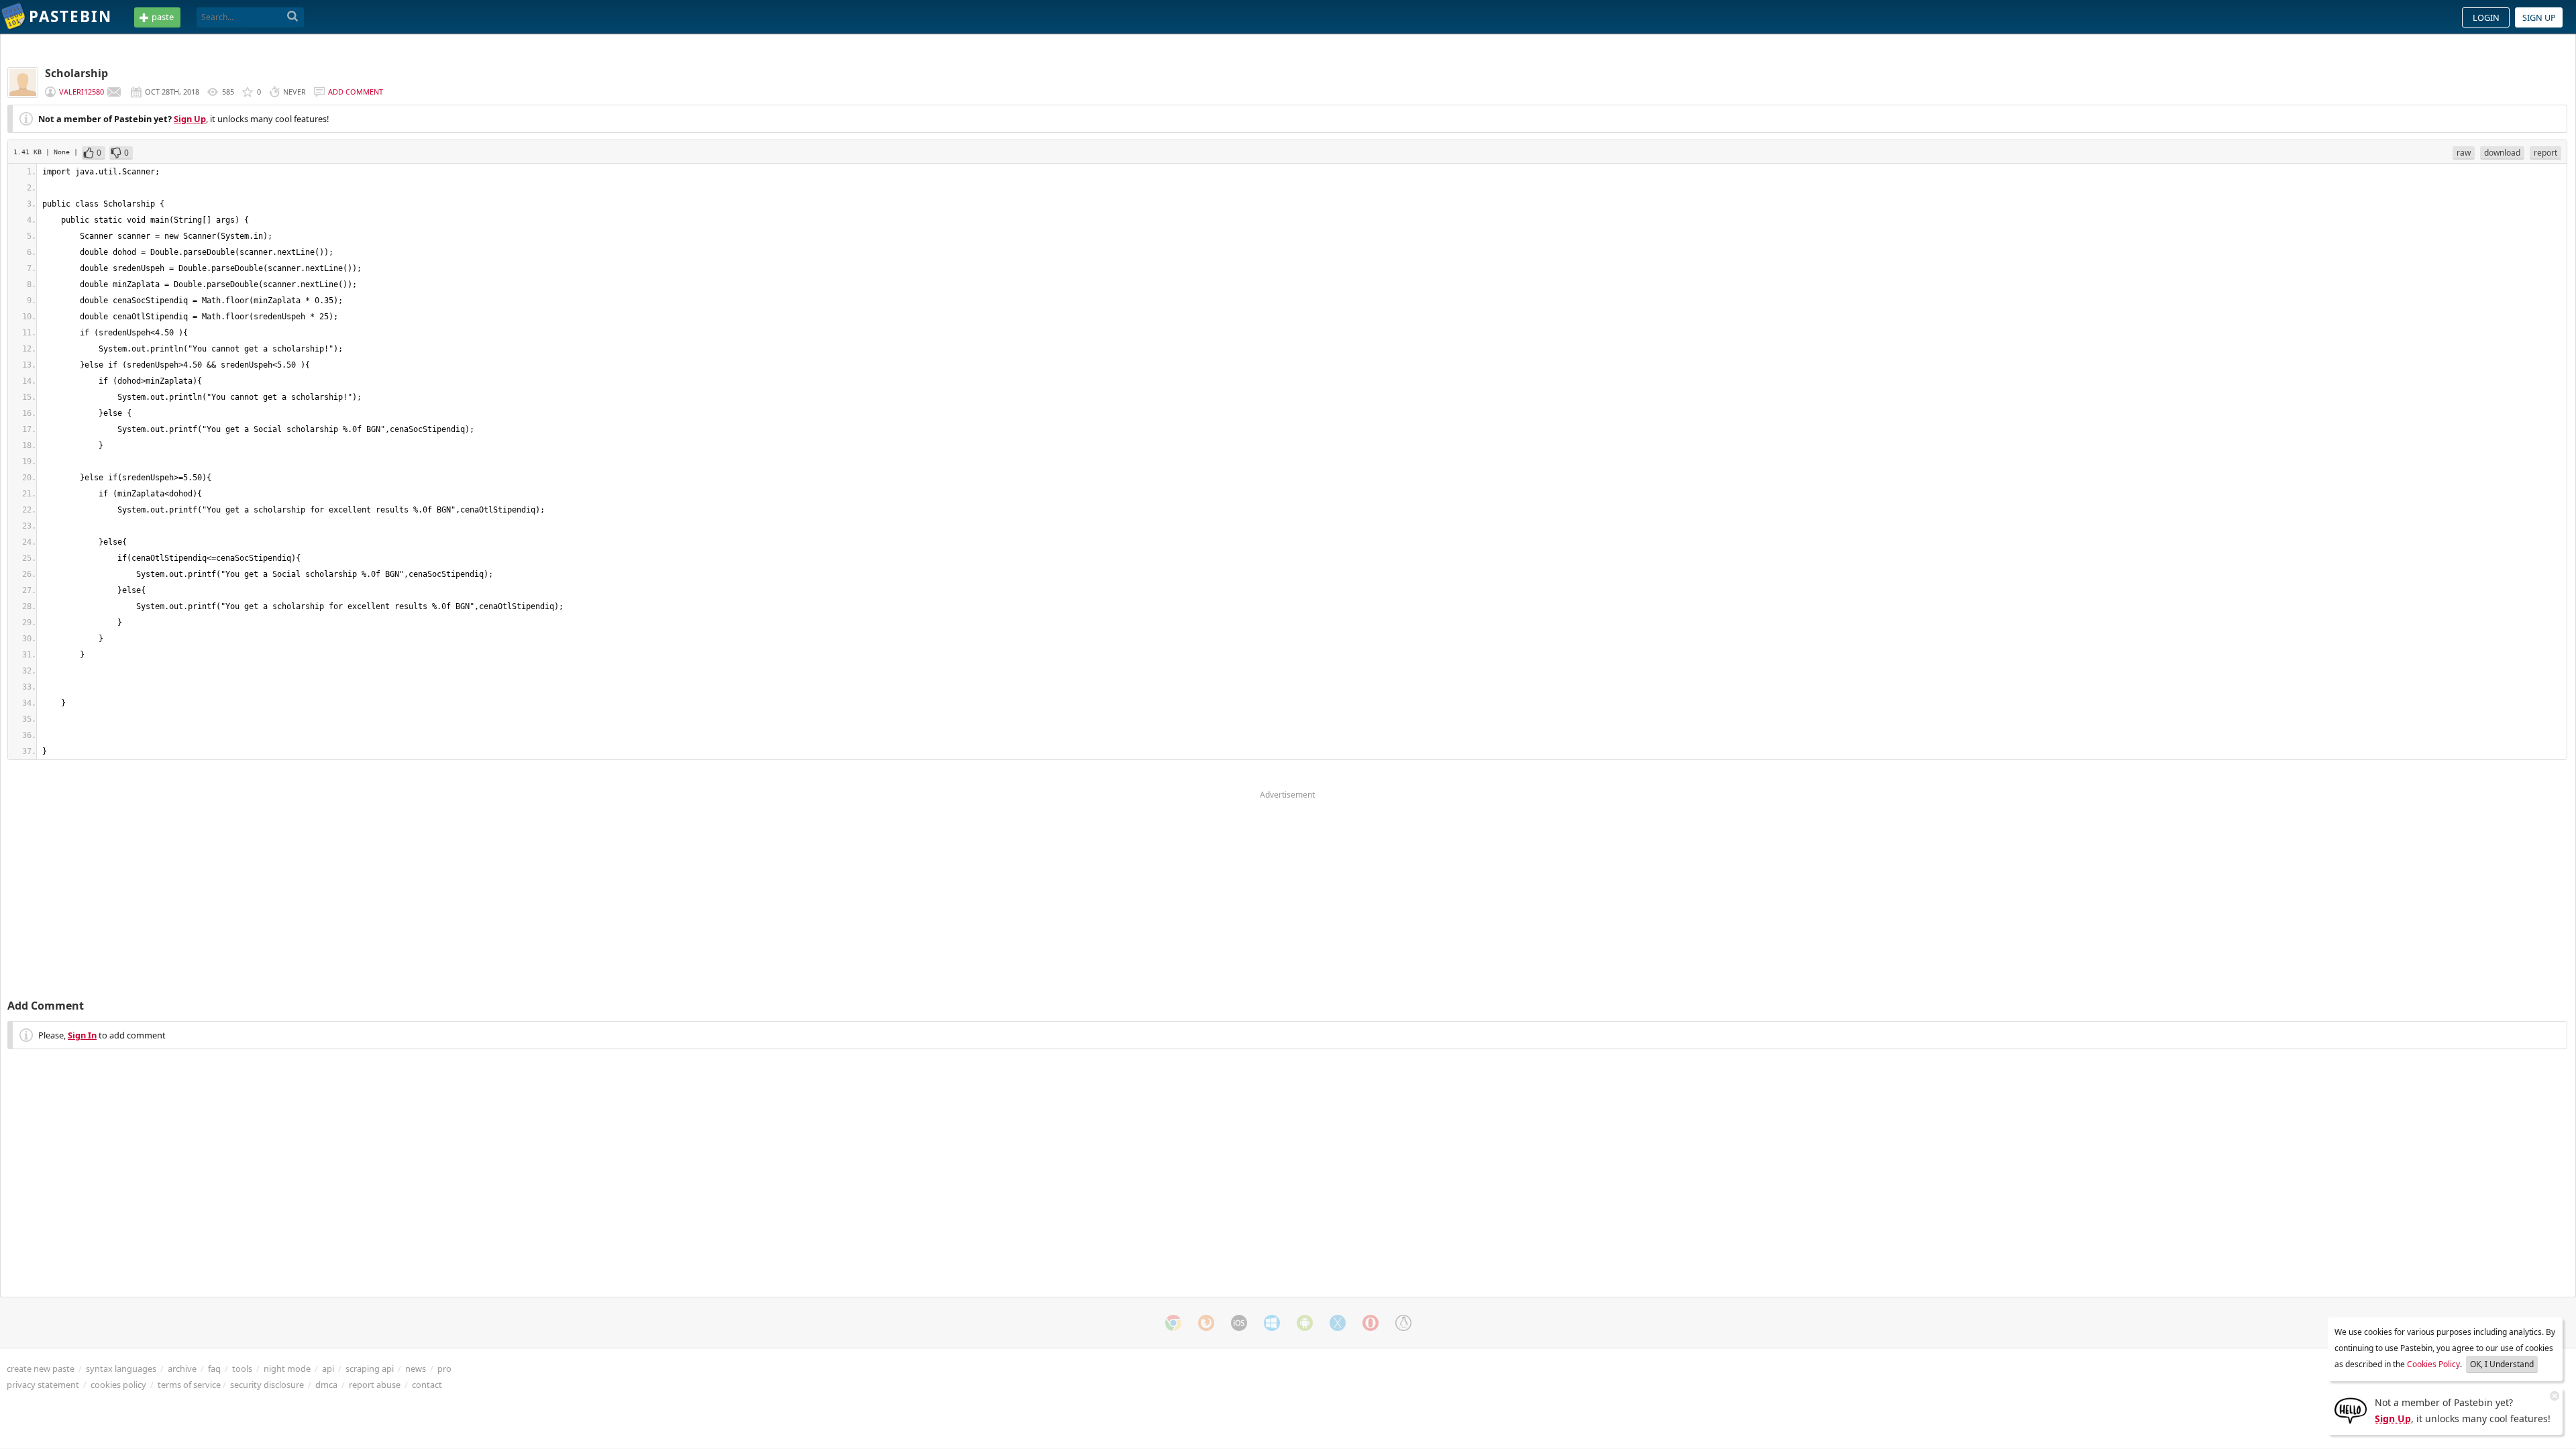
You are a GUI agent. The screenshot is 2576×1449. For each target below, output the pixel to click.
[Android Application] (1305, 1323)
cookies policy (118, 1385)
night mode (287, 1368)
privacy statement (43, 1385)
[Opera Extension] (1371, 1323)
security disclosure (267, 1385)
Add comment (356, 92)
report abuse (375, 1385)
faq (214, 1368)
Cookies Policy (2433, 1364)
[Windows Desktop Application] (1272, 1323)
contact (427, 1385)
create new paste (41, 1368)
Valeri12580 (82, 92)
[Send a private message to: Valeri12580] (114, 92)
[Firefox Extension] (1206, 1323)
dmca (326, 1385)
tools (242, 1368)
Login (2486, 17)
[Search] (293, 17)
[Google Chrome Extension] (1173, 1323)
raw (2464, 153)
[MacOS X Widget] (1338, 1323)
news (416, 1368)
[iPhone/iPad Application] (1239, 1323)
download (2502, 153)
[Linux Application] (1403, 1323)
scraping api (370, 1368)
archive (182, 1368)
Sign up (2539, 17)
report (2545, 153)
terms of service (189, 1385)
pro (444, 1368)
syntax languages (121, 1368)
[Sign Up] (2351, 1409)
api (328, 1368)
